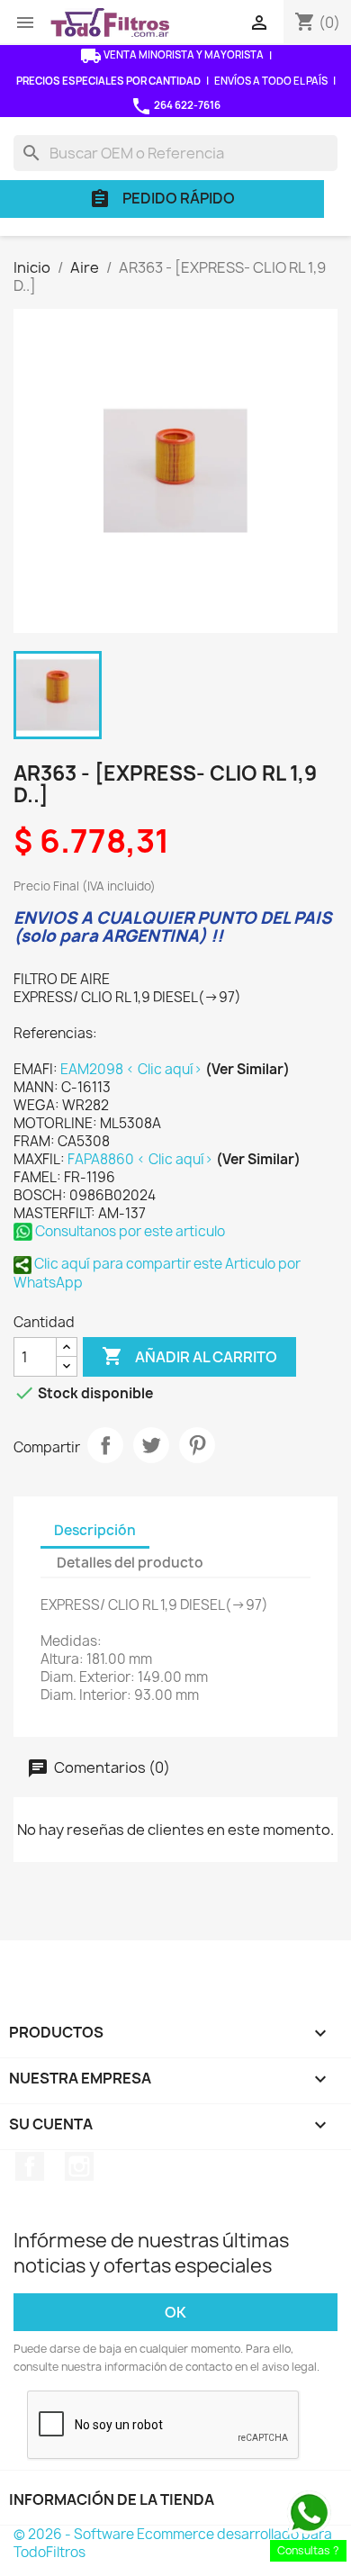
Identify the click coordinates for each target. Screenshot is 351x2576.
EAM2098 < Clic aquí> (133, 1069)
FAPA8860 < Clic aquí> (142, 1159)
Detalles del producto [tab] (130, 1563)
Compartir (105, 1445)
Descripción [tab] (95, 1530)
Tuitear (151, 1445)
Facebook (30, 2166)
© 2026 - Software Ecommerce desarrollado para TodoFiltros (173, 2543)
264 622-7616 (175, 106)
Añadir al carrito (189, 1356)
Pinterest (197, 1445)
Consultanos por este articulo (129, 1231)
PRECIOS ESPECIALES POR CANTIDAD (108, 81)
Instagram (79, 2166)
